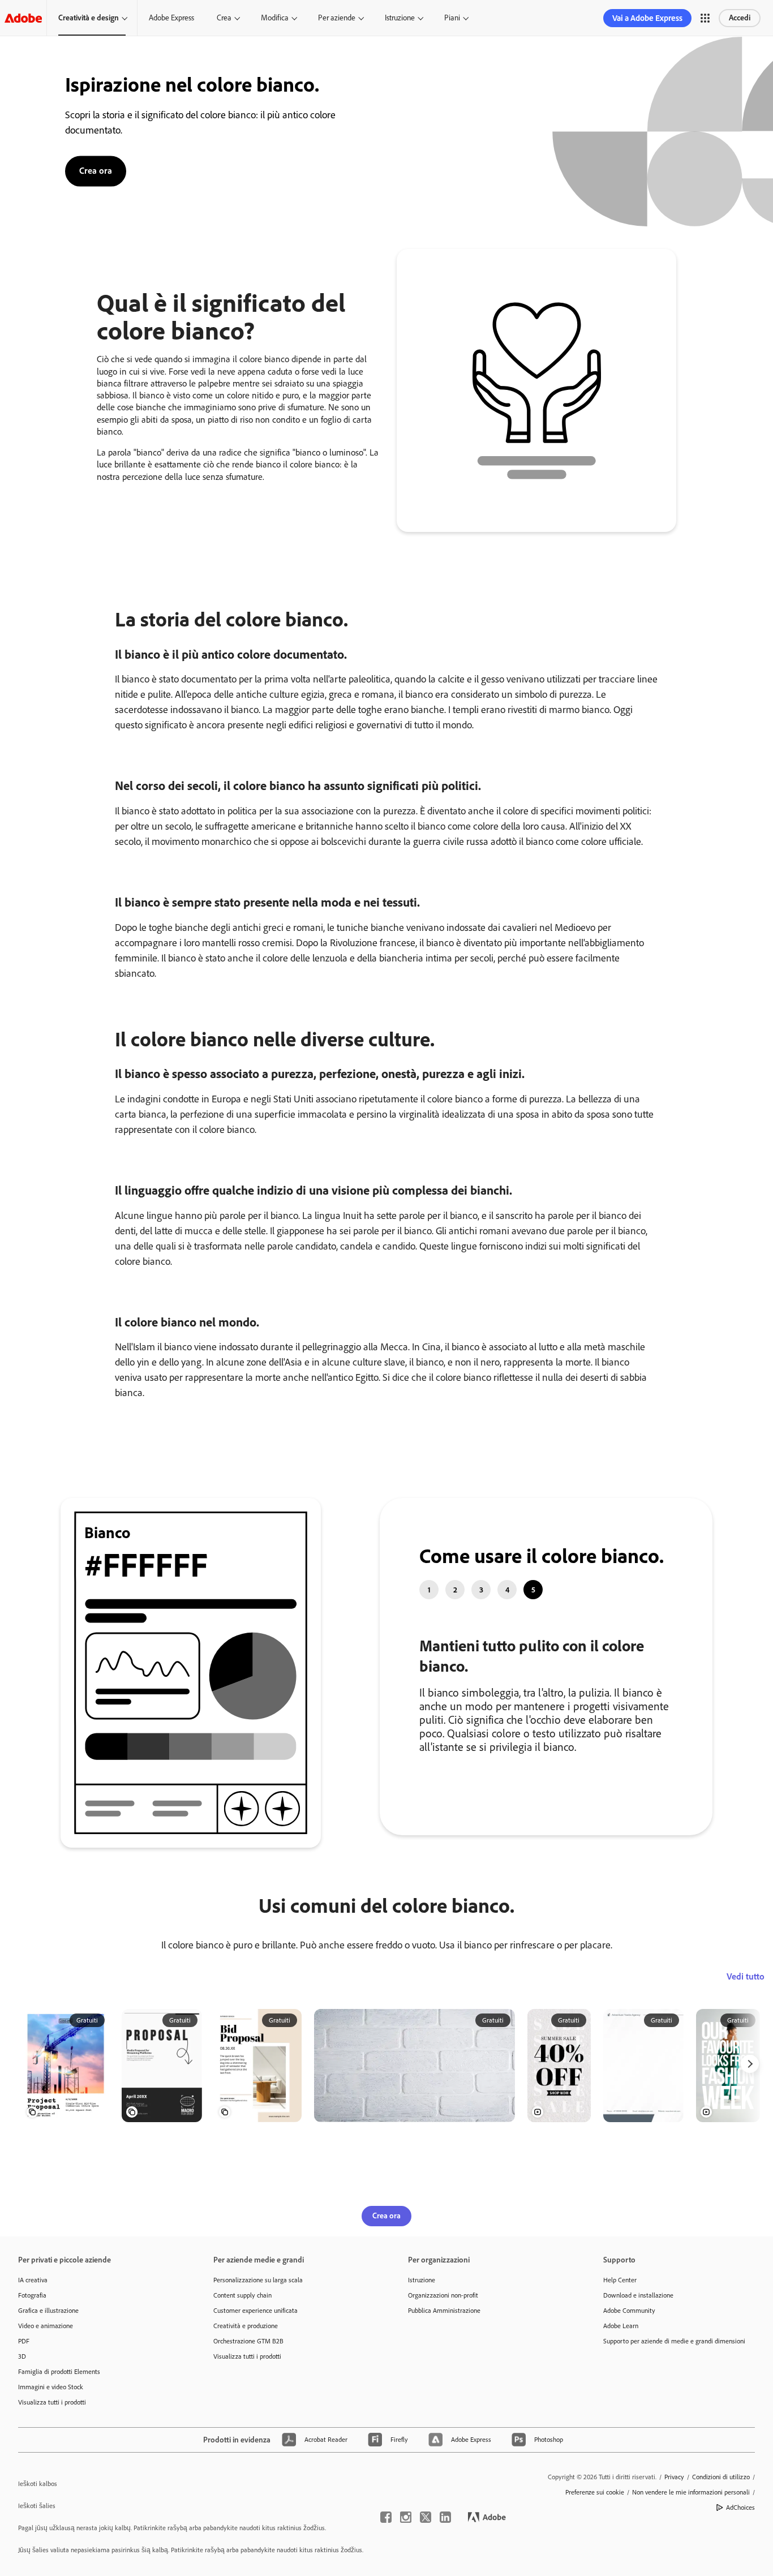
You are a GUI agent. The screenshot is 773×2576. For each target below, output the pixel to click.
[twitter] (426, 2561)
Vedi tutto (746, 2020)
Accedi (740, 18)
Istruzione (400, 18)
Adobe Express (171, 18)
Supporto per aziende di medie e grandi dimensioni (674, 2385)
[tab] (429, 1590)
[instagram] (406, 2561)
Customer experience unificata (255, 2354)
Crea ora (96, 170)
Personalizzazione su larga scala (258, 2324)
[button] (705, 18)
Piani (452, 18)
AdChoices (740, 2551)
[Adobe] (23, 18)
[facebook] (386, 2561)
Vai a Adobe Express (647, 18)
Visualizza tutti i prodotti (52, 2446)
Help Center (620, 2324)
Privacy (674, 2521)
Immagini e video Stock (51, 2431)
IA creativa (33, 2324)
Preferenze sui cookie (595, 2536)
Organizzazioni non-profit (443, 2339)
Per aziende (337, 18)
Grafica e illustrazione (48, 2354)
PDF (24, 2385)
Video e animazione (46, 2369)
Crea (224, 18)
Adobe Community (629, 2354)
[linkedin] (445, 2561)
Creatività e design (89, 18)
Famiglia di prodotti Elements (59, 2415)
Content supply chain (242, 2339)
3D (22, 2400)
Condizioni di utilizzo (721, 2521)
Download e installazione (638, 2339)
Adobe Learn (621, 2369)
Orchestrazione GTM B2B (248, 2385)
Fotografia (32, 2339)
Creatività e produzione (246, 2369)
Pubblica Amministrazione (444, 2354)
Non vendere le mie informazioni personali (691, 2536)
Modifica (275, 18)
